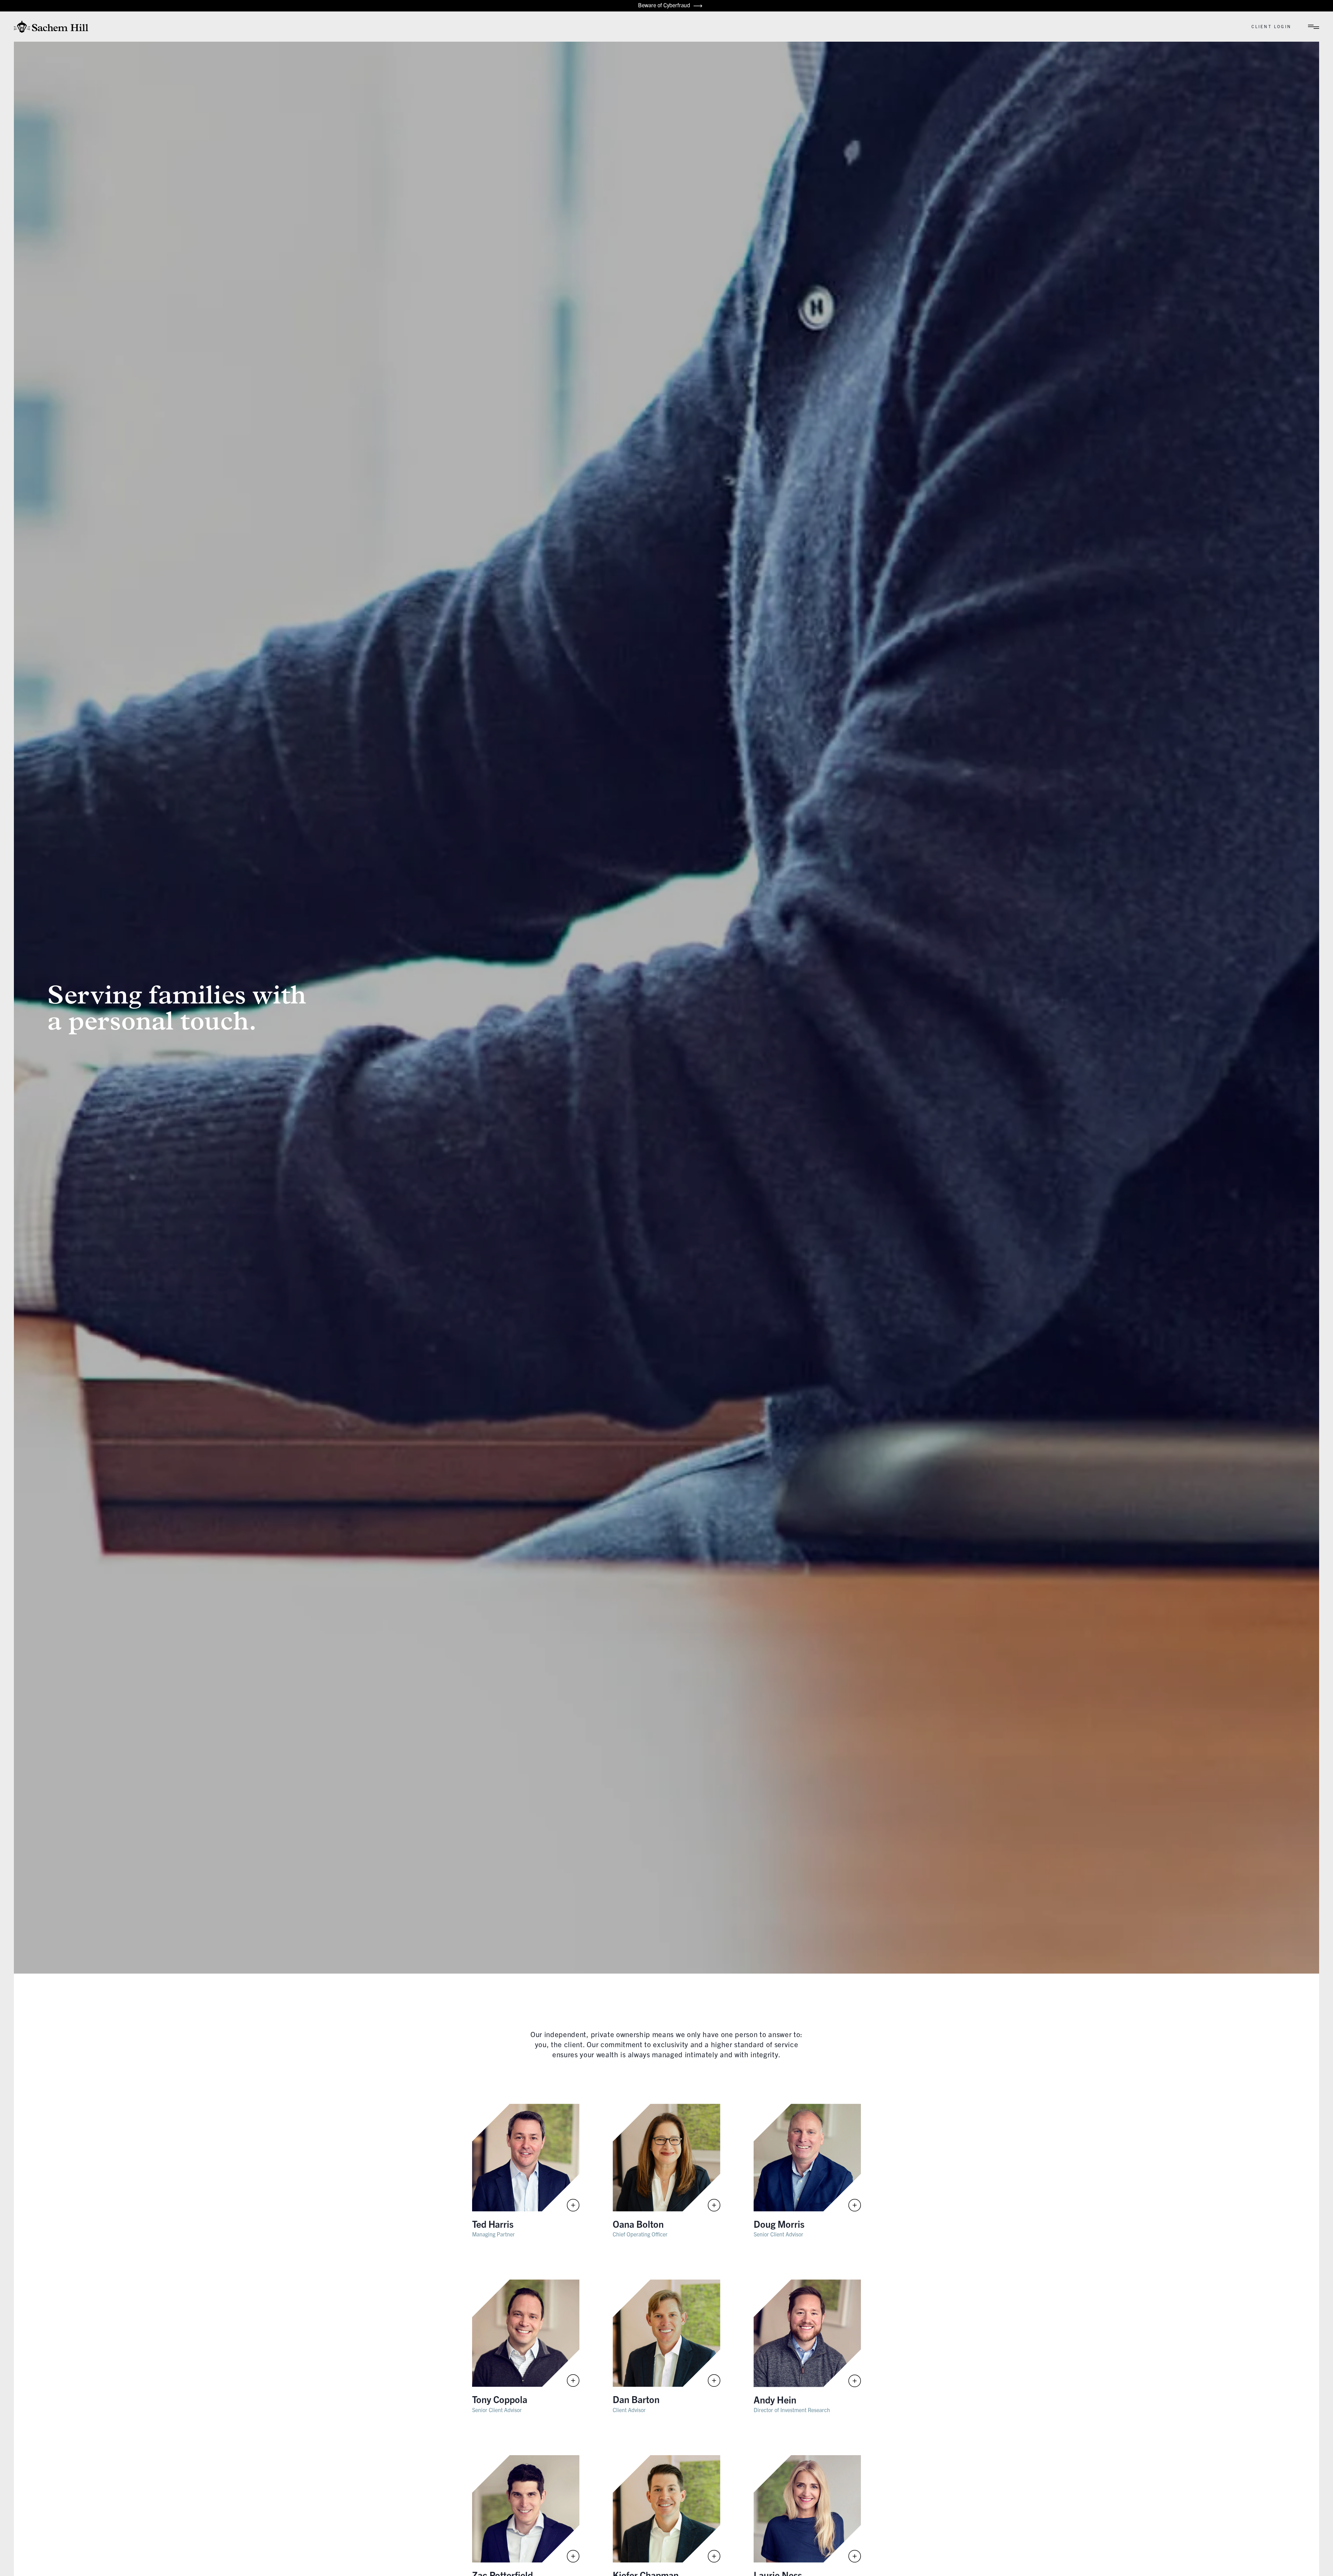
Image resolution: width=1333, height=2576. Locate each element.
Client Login (1271, 26)
